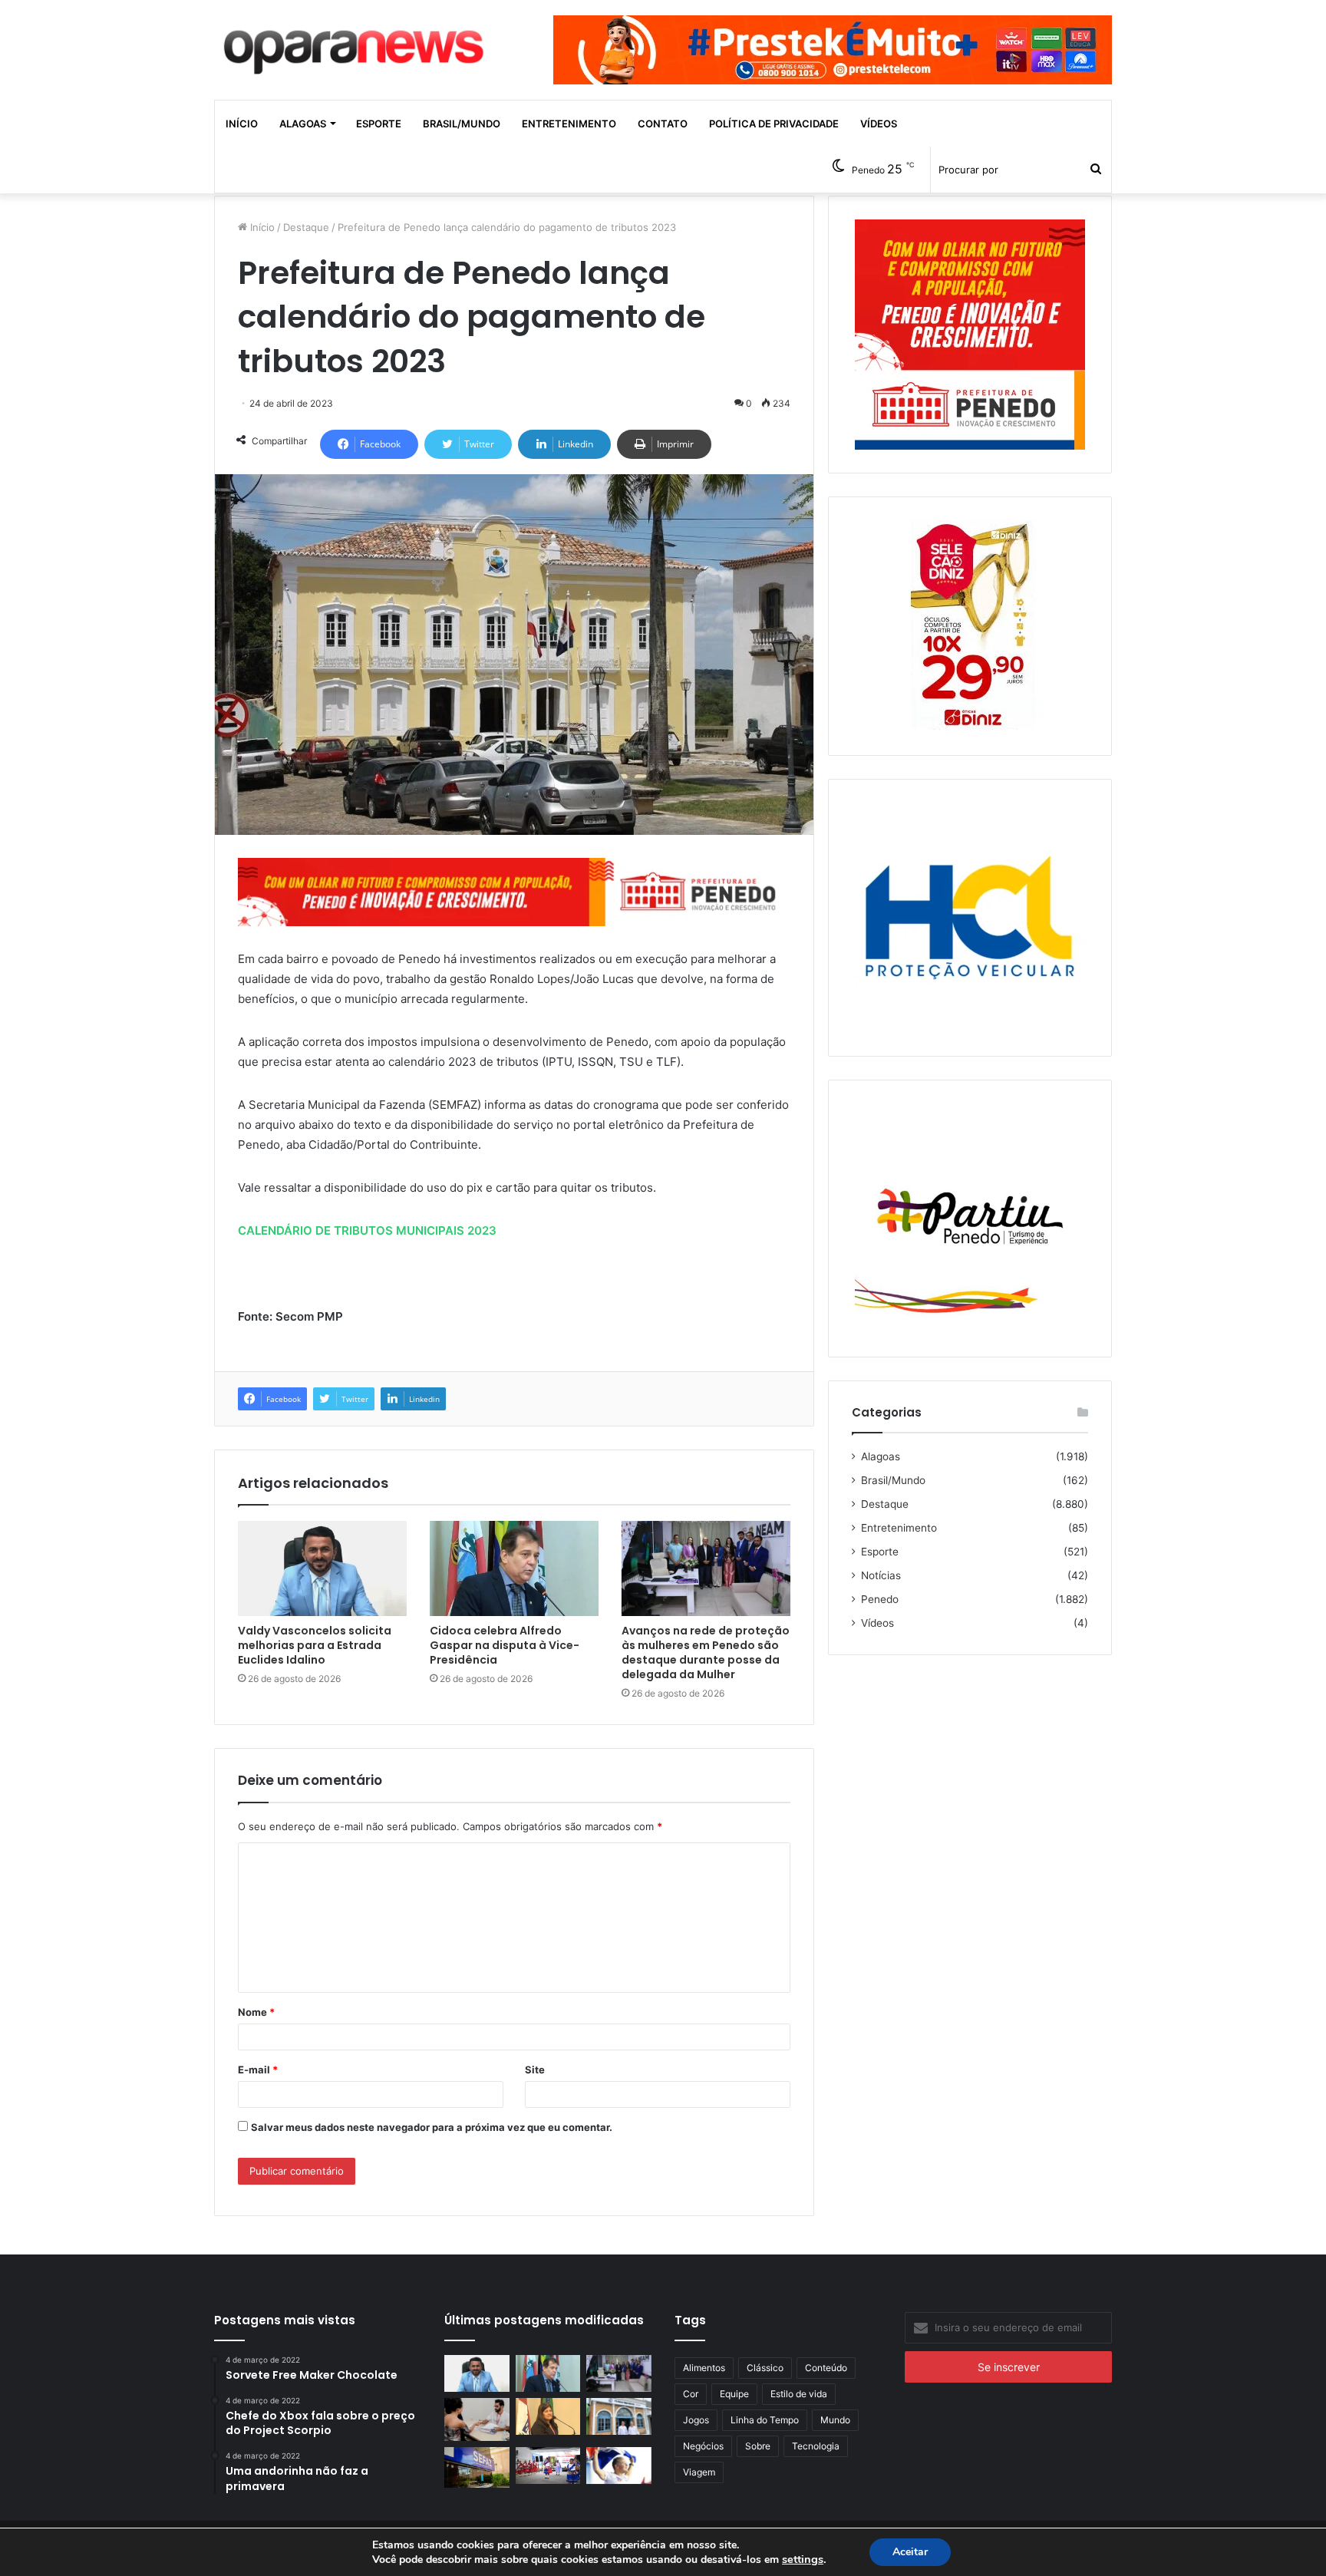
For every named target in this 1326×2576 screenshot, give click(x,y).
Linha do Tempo (765, 2420)
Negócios (703, 2446)
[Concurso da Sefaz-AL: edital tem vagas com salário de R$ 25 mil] (477, 2467)
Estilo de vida (799, 2394)
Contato (663, 124)
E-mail (258, 2070)
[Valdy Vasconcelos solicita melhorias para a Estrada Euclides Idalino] (322, 1568)
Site (535, 2070)
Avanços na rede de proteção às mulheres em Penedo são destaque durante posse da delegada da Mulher (706, 1652)
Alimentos (704, 2368)
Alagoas (303, 124)
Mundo (835, 2420)
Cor (691, 2394)
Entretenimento (569, 124)
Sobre (758, 2446)
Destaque (306, 227)
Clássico (765, 2368)
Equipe (734, 2394)
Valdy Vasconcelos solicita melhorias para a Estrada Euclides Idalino (315, 1645)
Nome (256, 2012)
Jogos (696, 2420)
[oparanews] (356, 45)
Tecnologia (816, 2446)
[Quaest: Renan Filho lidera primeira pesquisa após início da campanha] (619, 2466)
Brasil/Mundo (462, 124)
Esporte (379, 124)
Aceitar (910, 2552)
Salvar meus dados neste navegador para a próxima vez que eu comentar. (432, 2127)
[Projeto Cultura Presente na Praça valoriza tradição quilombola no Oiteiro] (548, 2466)
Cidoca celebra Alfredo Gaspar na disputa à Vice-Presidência (505, 1645)
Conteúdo (826, 2368)
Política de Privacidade (774, 124)
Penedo (880, 1599)
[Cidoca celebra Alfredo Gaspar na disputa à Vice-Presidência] (514, 1568)
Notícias (881, 1575)
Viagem (699, 2472)
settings (803, 2559)
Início (242, 124)
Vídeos (879, 124)
